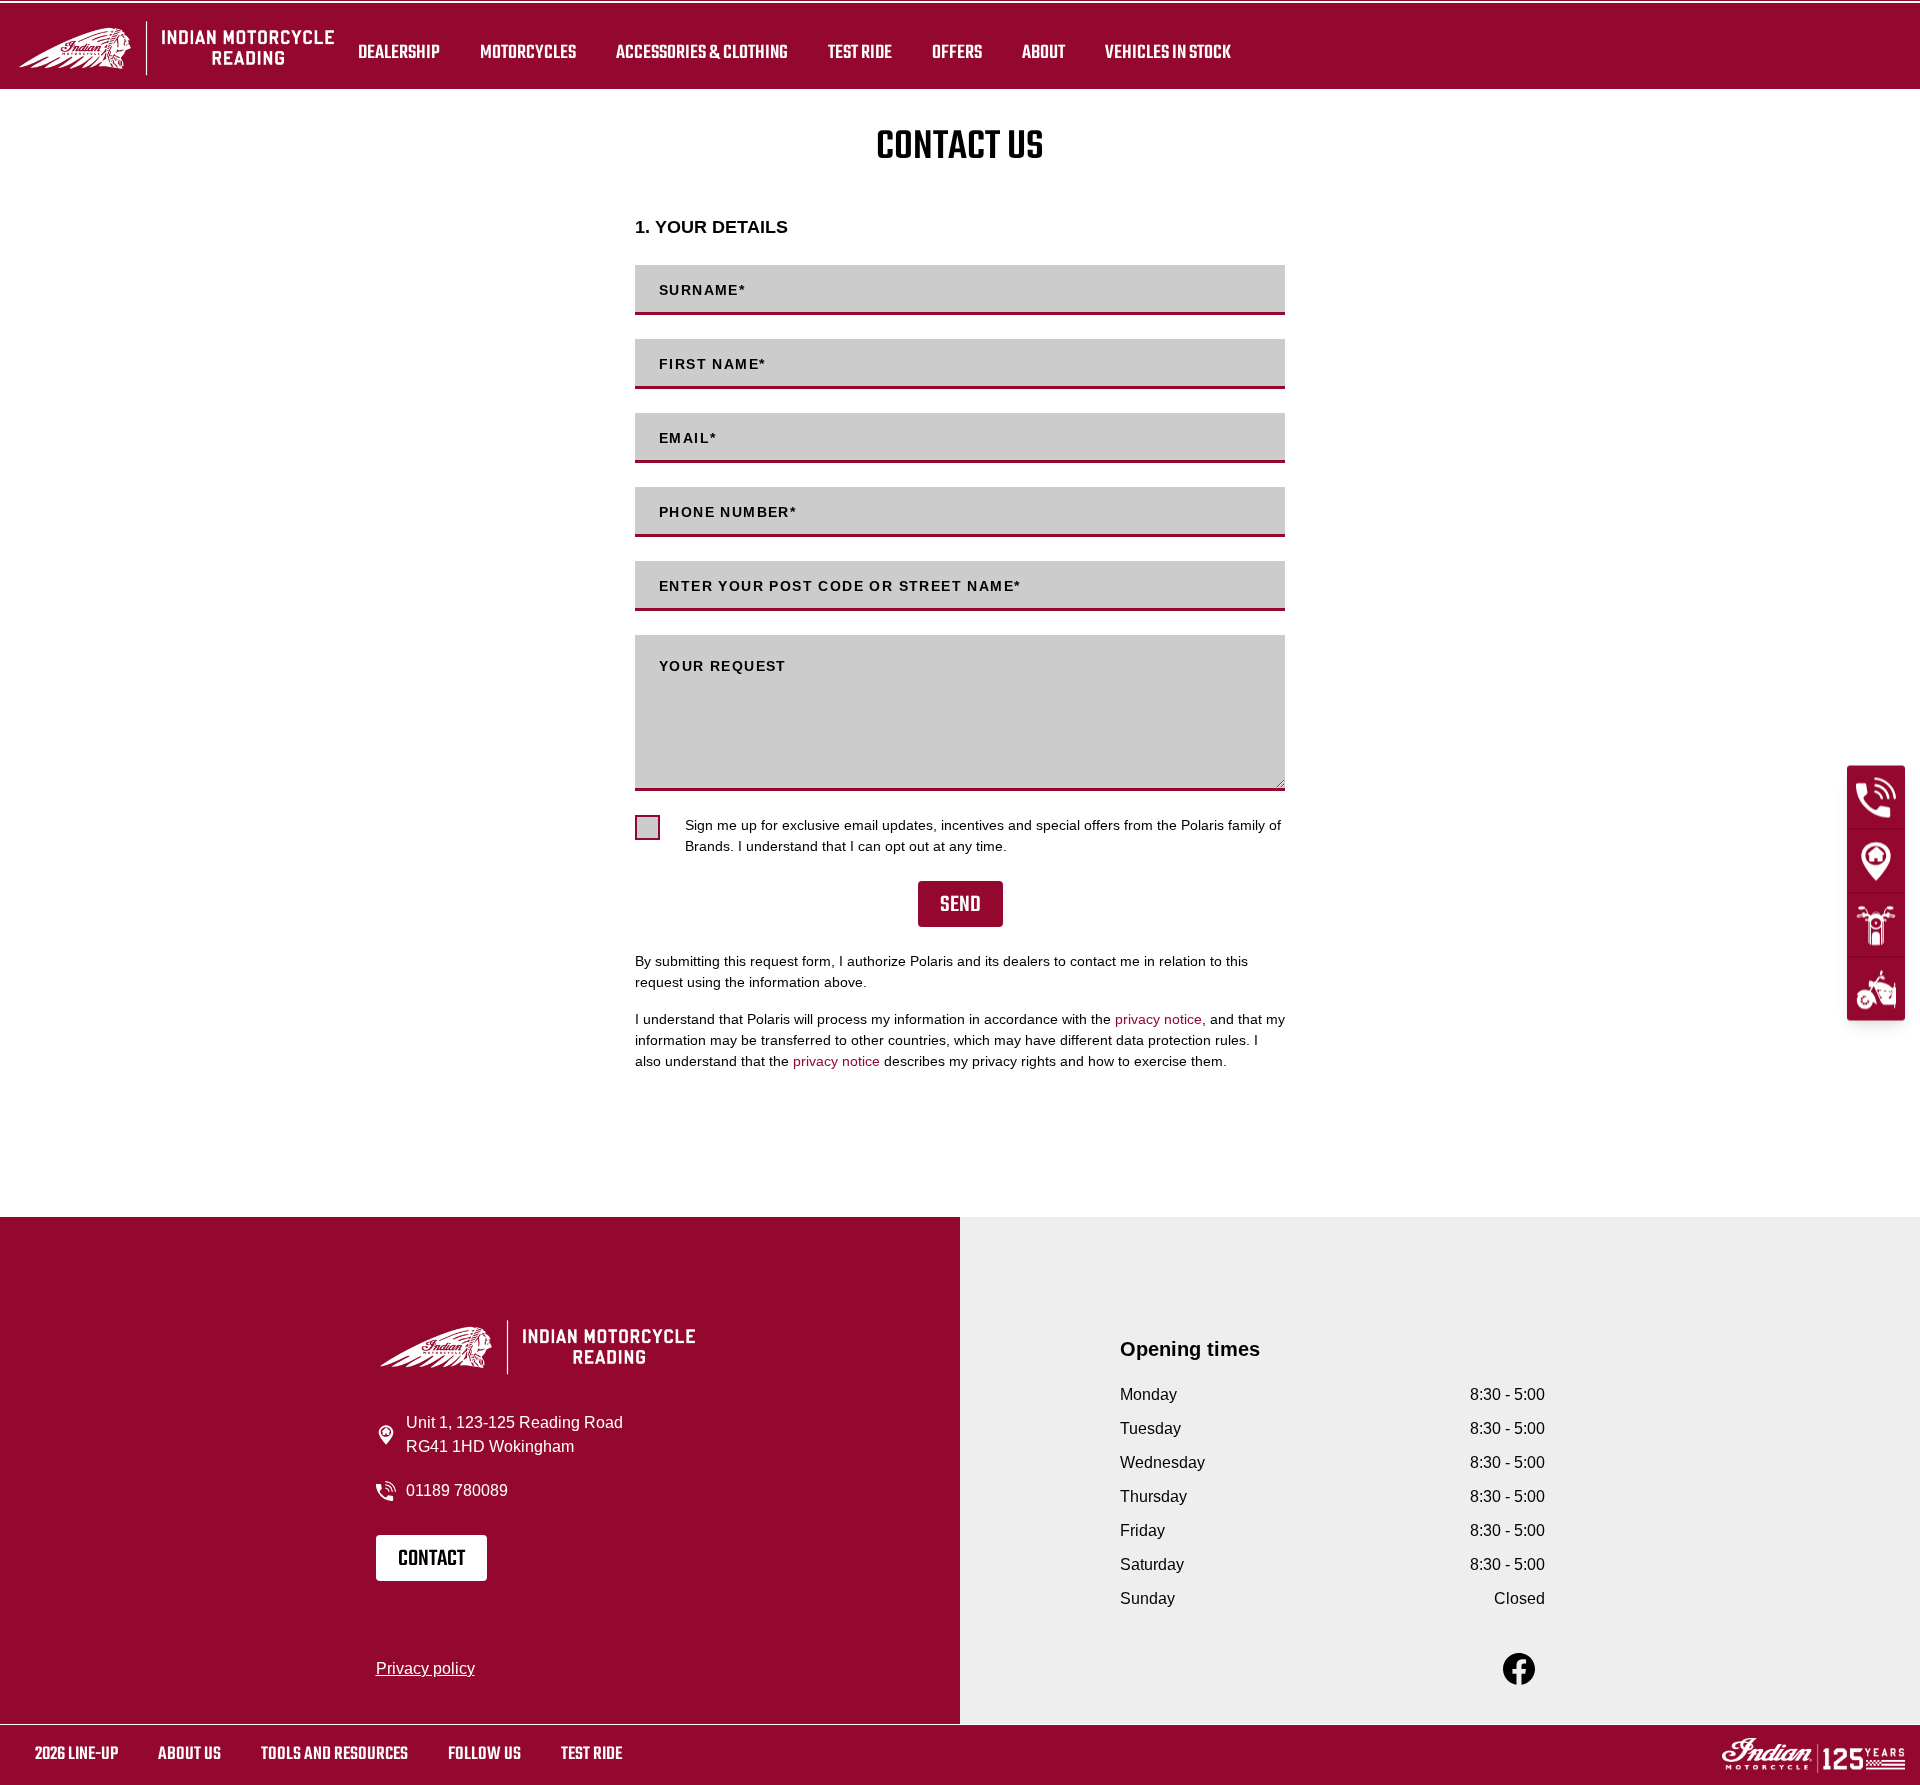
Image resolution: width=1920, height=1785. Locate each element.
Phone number (727, 512)
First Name (712, 364)
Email (687, 438)
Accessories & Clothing (702, 52)
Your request (723, 666)
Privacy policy (425, 1668)
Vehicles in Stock (1168, 52)
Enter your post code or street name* (839, 586)
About (1043, 52)
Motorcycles (528, 52)
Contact (431, 1559)
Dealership (399, 52)
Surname (702, 290)
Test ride (591, 1754)
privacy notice (1158, 1019)
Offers (957, 52)
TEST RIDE (860, 52)
